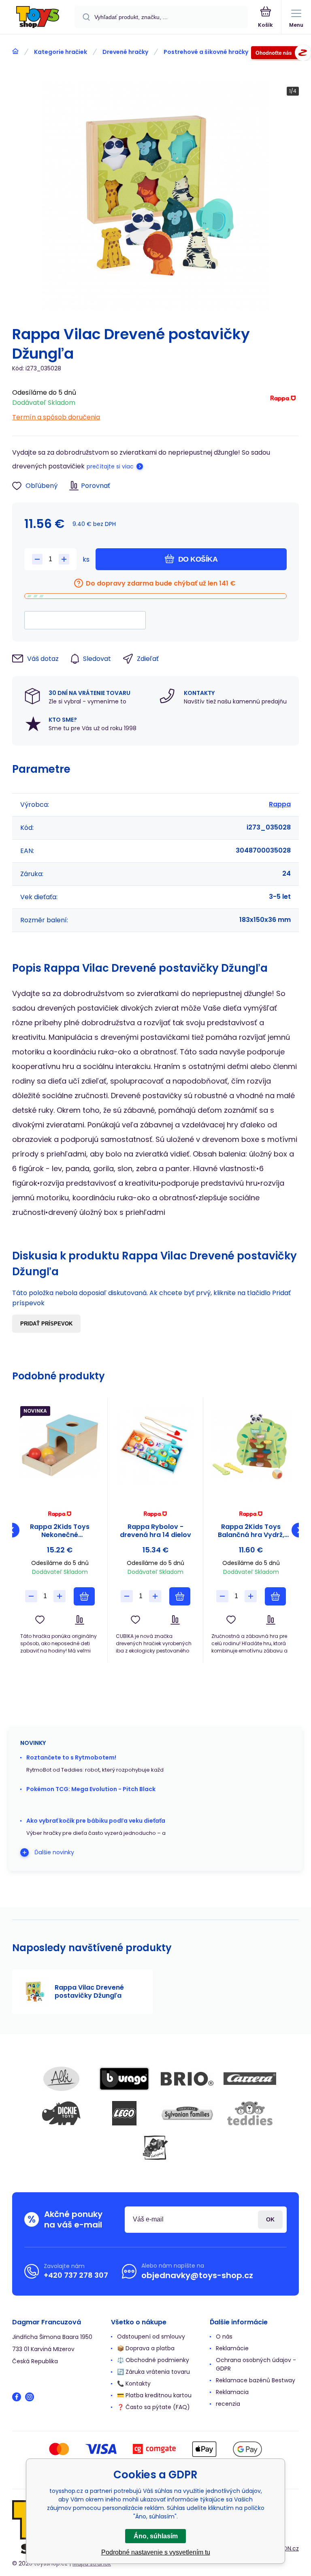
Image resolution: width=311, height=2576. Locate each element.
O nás (224, 2337)
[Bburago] (124, 2079)
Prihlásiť (270, 2220)
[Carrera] (250, 2079)
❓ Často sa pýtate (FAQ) (153, 2407)
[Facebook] (17, 2397)
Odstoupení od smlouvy (151, 2337)
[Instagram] (30, 2397)
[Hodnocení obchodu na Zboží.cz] (281, 54)
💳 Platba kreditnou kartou (154, 2395)
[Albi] (62, 2079)
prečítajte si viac (110, 466)
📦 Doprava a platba (146, 2348)
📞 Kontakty (134, 2384)
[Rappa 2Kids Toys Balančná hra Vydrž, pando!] (251, 1445)
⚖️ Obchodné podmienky (153, 2360)
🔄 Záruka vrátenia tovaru (153, 2372)
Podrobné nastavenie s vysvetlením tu (156, 2552)
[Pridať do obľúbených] (40, 1620)
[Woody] (155, 2148)
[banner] (38, 18)
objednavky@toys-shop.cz (197, 2275)
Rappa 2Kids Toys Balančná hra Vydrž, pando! (251, 1531)
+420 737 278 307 (76, 2275)
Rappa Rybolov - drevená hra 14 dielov (155, 1531)
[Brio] (187, 2079)
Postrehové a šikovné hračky (206, 52)
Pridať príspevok (46, 1324)
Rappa (280, 804)
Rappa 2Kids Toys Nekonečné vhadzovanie (60, 1531)
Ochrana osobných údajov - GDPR (256, 2364)
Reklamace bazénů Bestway (256, 2380)
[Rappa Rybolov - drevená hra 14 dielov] (155, 1445)
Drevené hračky (125, 52)
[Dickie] (62, 2113)
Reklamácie (232, 2348)
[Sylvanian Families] (187, 2113)
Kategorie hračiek (61, 52)
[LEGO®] (124, 2113)
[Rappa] (283, 403)
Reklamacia (232, 2392)
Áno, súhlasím (156, 2536)
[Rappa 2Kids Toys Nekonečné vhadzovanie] (60, 1445)
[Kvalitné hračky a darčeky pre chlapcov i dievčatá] (15, 51)
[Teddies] (250, 2113)
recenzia (228, 2404)
